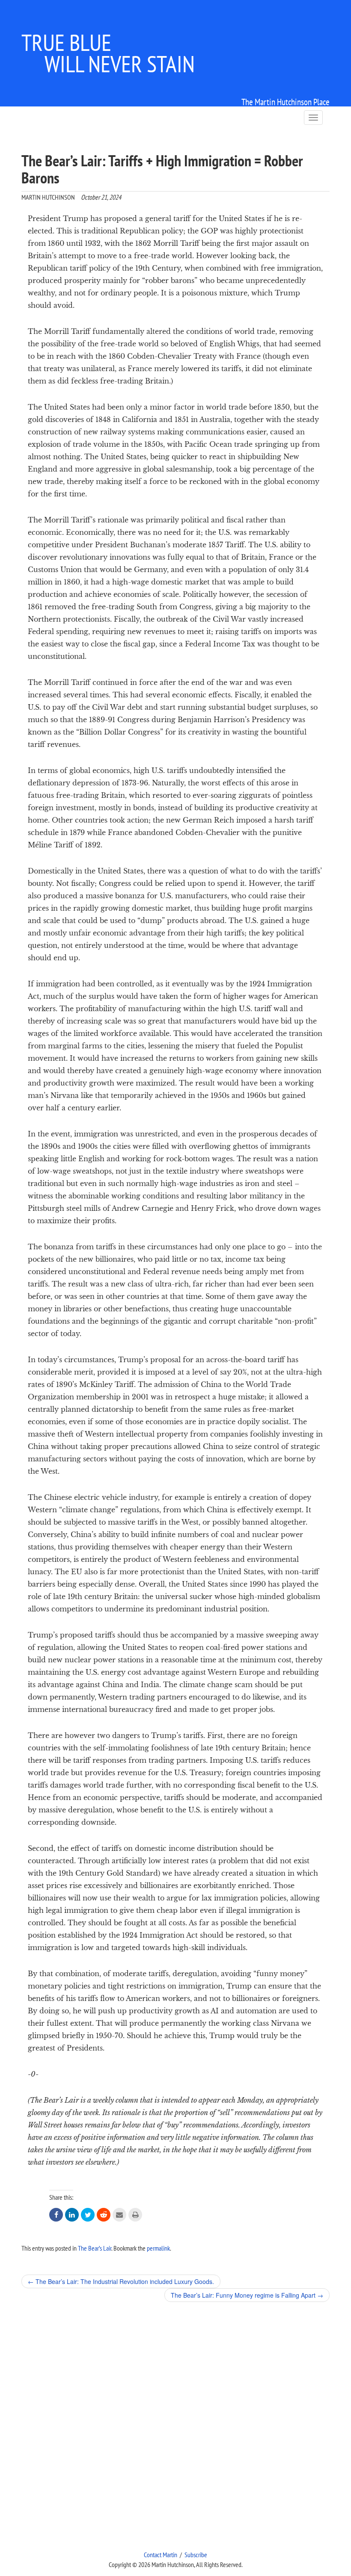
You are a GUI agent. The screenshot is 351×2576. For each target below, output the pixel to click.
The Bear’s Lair (95, 2248)
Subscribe (196, 2555)
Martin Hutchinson (48, 197)
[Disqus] (175, 2426)
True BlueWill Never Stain (108, 53)
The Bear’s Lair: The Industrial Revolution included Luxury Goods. (121, 2281)
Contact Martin (161, 2555)
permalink (158, 2248)
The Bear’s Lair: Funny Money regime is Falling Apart (247, 2295)
